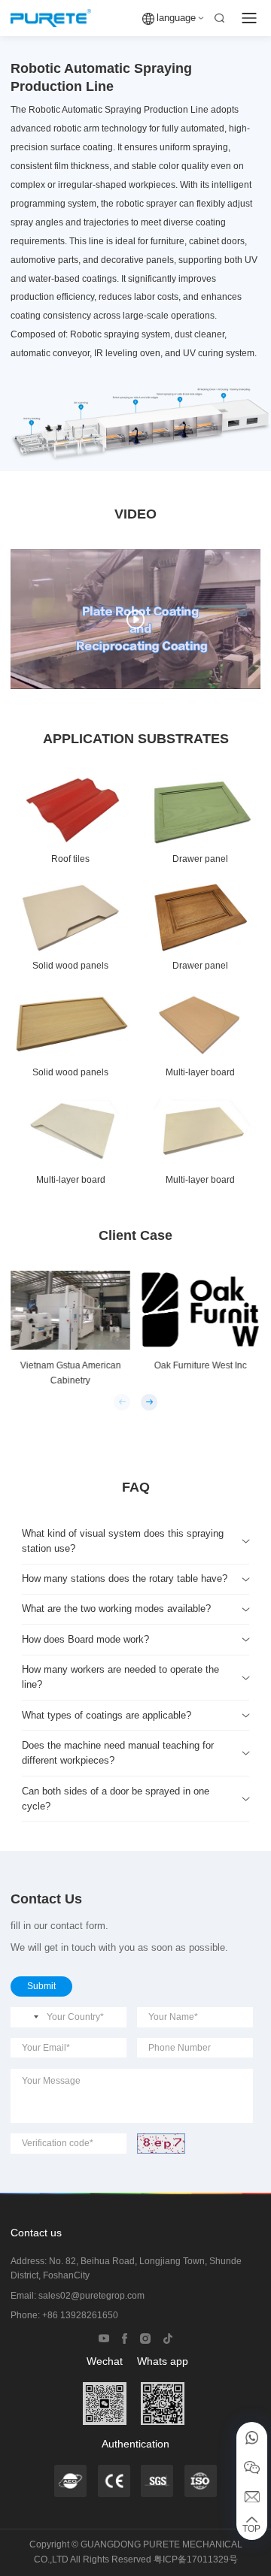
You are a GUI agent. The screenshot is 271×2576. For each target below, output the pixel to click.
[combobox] (27, 2017)
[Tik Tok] (168, 2337)
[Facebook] (124, 2337)
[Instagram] (145, 2337)
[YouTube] (104, 2337)
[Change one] (161, 2143)
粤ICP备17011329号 (196, 2559)
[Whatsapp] (252, 2437)
